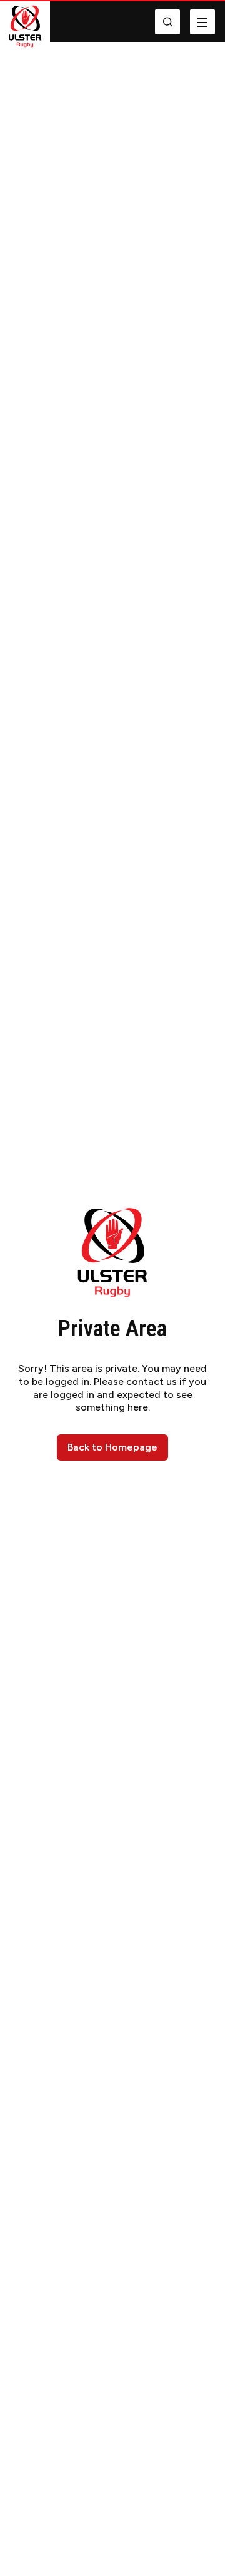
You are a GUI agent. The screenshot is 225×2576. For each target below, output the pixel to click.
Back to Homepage (112, 1447)
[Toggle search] (167, 22)
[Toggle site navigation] (202, 22)
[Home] (25, 26)
